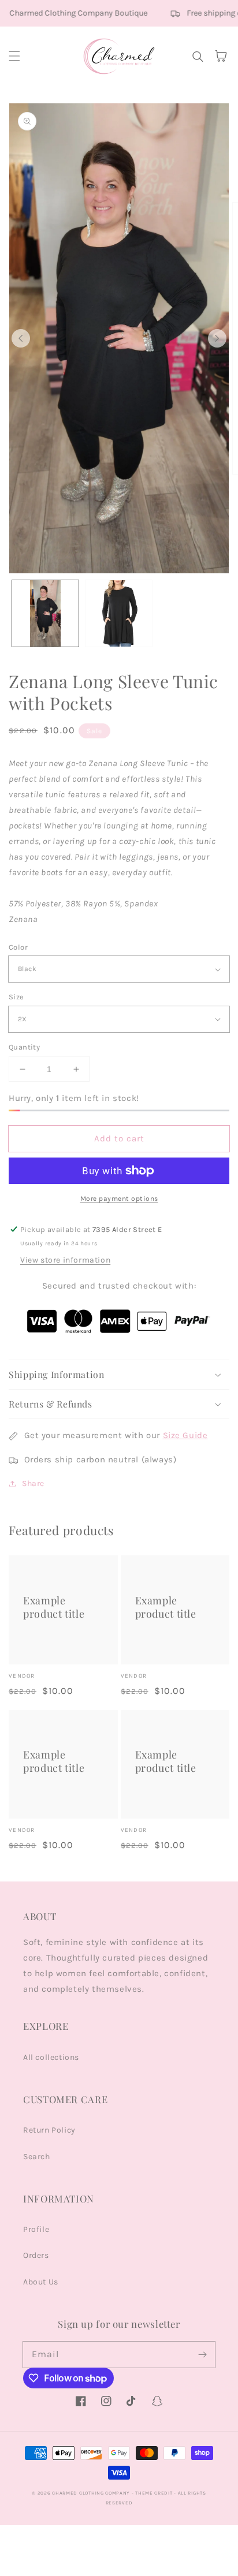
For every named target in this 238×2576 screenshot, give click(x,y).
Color (18, 947)
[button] (14, 56)
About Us (41, 2282)
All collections (51, 2057)
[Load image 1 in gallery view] (45, 613)
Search (37, 2157)
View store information (65, 1260)
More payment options (119, 1199)
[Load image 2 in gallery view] (119, 613)
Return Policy (49, 2130)
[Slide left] (21, 338)
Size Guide (185, 1435)
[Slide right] (217, 338)
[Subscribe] (202, 2354)
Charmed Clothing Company (91, 2493)
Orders (36, 2255)
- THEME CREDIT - (155, 2493)
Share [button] (33, 1483)
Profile (36, 2229)
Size (16, 997)
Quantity (24, 1047)
